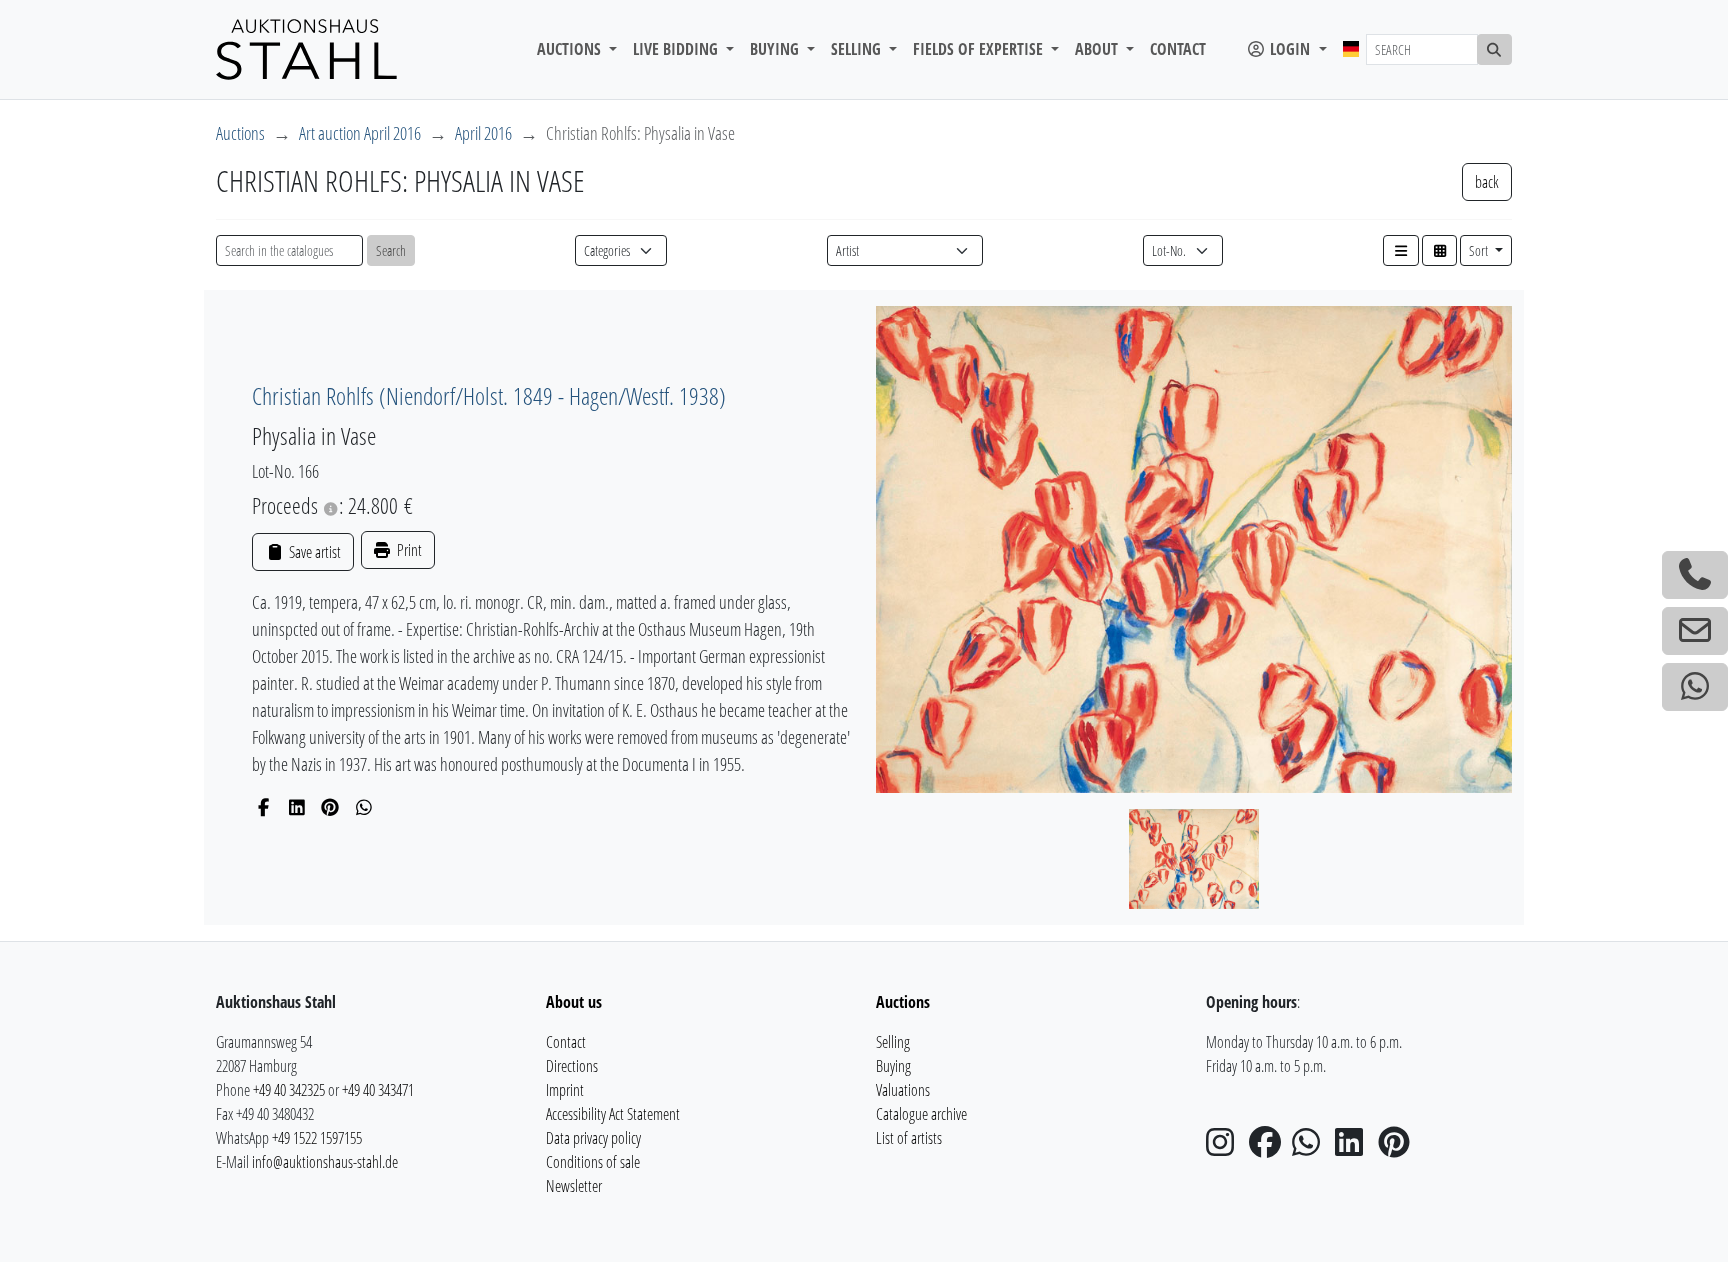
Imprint (565, 1090)
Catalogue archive (921, 1114)
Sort (1480, 250)
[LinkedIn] (297, 807)
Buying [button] (776, 49)
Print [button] (408, 550)
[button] (1401, 250)
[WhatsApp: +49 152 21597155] (1695, 687)
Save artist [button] (313, 552)
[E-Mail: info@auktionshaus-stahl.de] (1695, 631)
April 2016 (483, 133)
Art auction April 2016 (360, 133)
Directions (572, 1066)
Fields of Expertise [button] (980, 49)
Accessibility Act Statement (613, 1114)
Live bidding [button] (677, 49)
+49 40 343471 (378, 1090)
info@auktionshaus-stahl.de (325, 1162)
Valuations (903, 1090)
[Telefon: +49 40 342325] (1695, 575)
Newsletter (574, 1186)
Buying (893, 1066)
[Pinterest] (330, 807)
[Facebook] (263, 807)
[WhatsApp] (364, 807)
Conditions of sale (593, 1162)
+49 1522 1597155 (317, 1138)
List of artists (909, 1138)
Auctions (240, 133)
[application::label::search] (1495, 49)
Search (391, 250)
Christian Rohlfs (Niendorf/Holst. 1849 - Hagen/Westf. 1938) (489, 395)
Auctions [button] (571, 49)
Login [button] (1290, 49)
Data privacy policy (593, 1138)
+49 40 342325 (289, 1090)
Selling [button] (858, 49)
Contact (1178, 49)
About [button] (1098, 49)
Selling (893, 1042)
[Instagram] (1226, 1148)
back (1487, 182)
